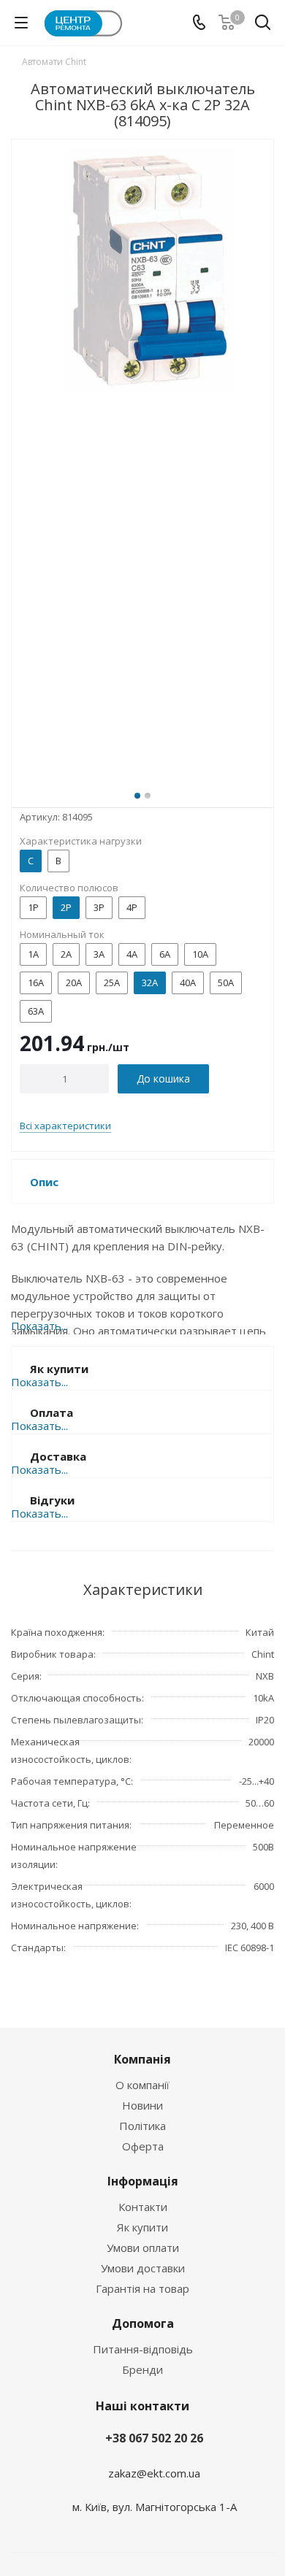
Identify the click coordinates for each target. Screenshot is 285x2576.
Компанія (142, 2059)
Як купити (142, 2227)
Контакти (143, 2207)
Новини (142, 2105)
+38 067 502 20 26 (154, 2438)
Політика (142, 2126)
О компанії (142, 2085)
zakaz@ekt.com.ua (154, 2473)
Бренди (142, 2369)
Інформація (143, 2181)
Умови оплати (143, 2248)
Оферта (143, 2146)
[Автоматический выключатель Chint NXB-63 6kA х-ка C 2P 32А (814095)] (142, 461)
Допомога (143, 2323)
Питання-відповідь (143, 2349)
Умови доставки (143, 2268)
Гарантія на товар (142, 2288)
